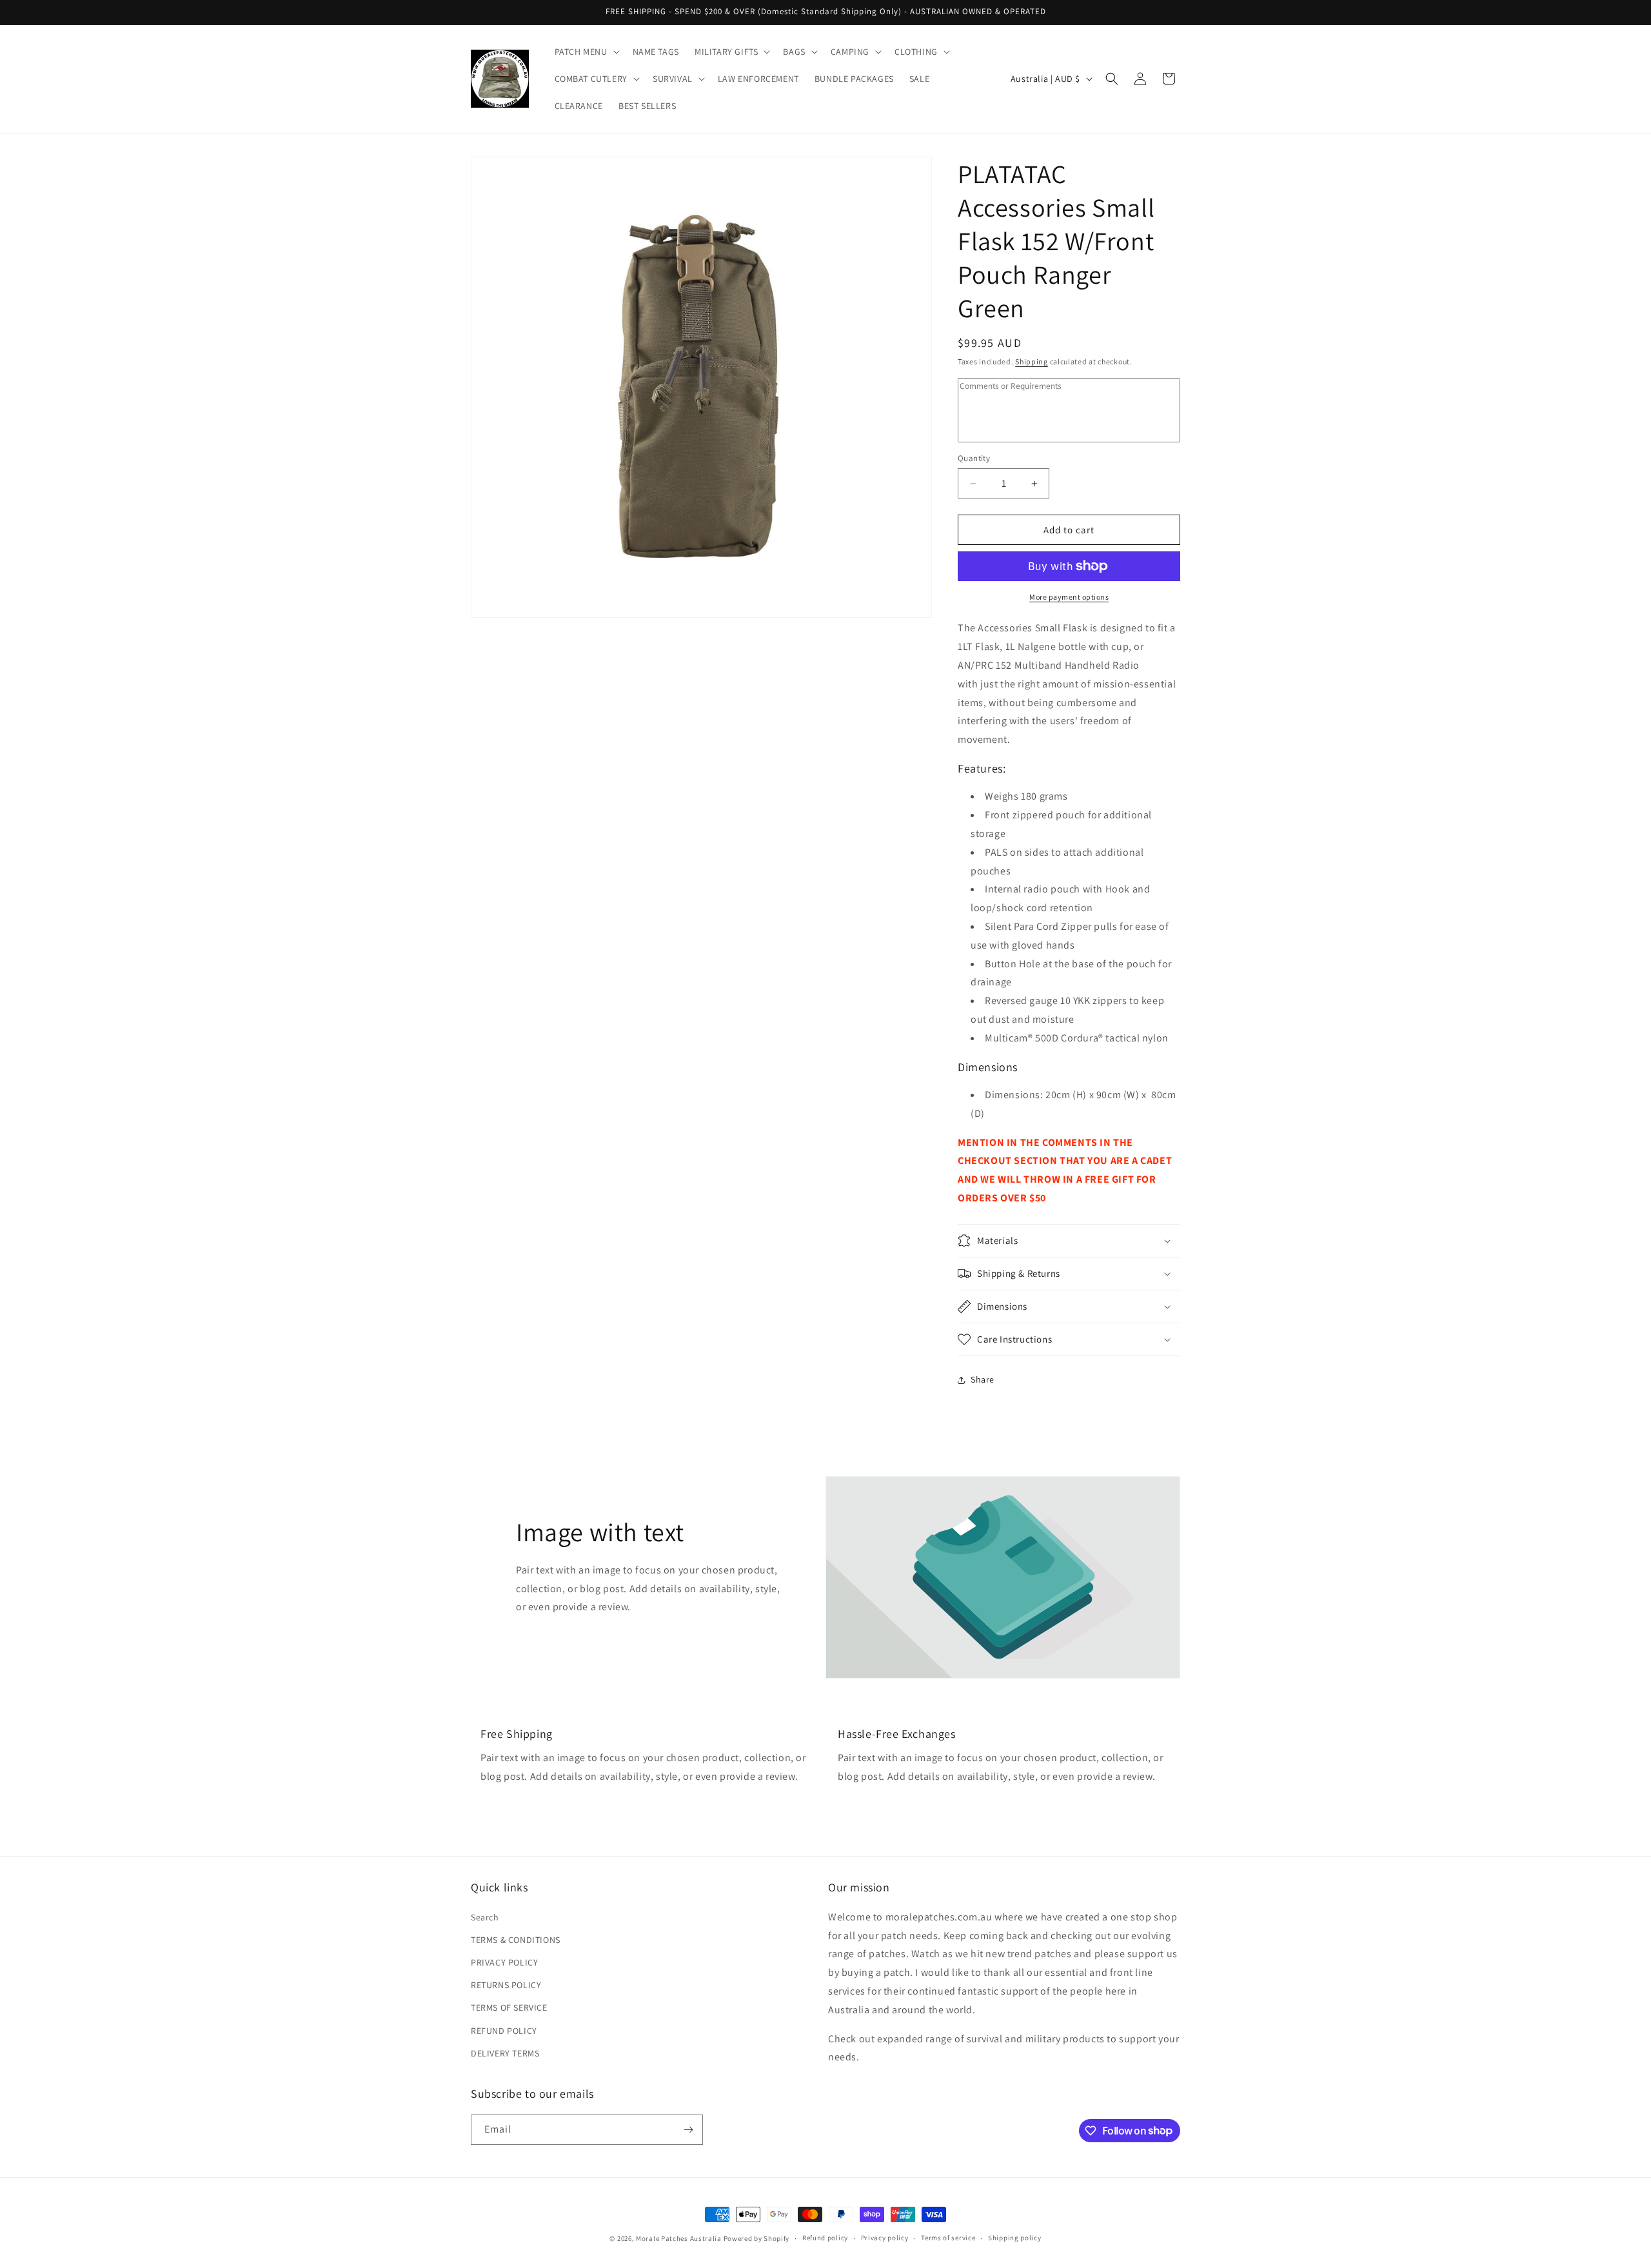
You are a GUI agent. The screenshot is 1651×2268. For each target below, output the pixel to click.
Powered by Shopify (757, 2238)
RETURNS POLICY (506, 1985)
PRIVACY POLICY (504, 1962)
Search (485, 1917)
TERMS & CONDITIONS (516, 1940)
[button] (586, 52)
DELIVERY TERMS (505, 2053)
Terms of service (948, 2238)
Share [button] (983, 1379)
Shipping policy (1015, 2238)
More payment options (1069, 597)
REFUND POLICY (504, 2031)
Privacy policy (885, 2238)
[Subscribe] (688, 2130)
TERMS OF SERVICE (509, 2008)
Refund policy (825, 2238)
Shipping (1032, 361)
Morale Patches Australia (679, 2238)
